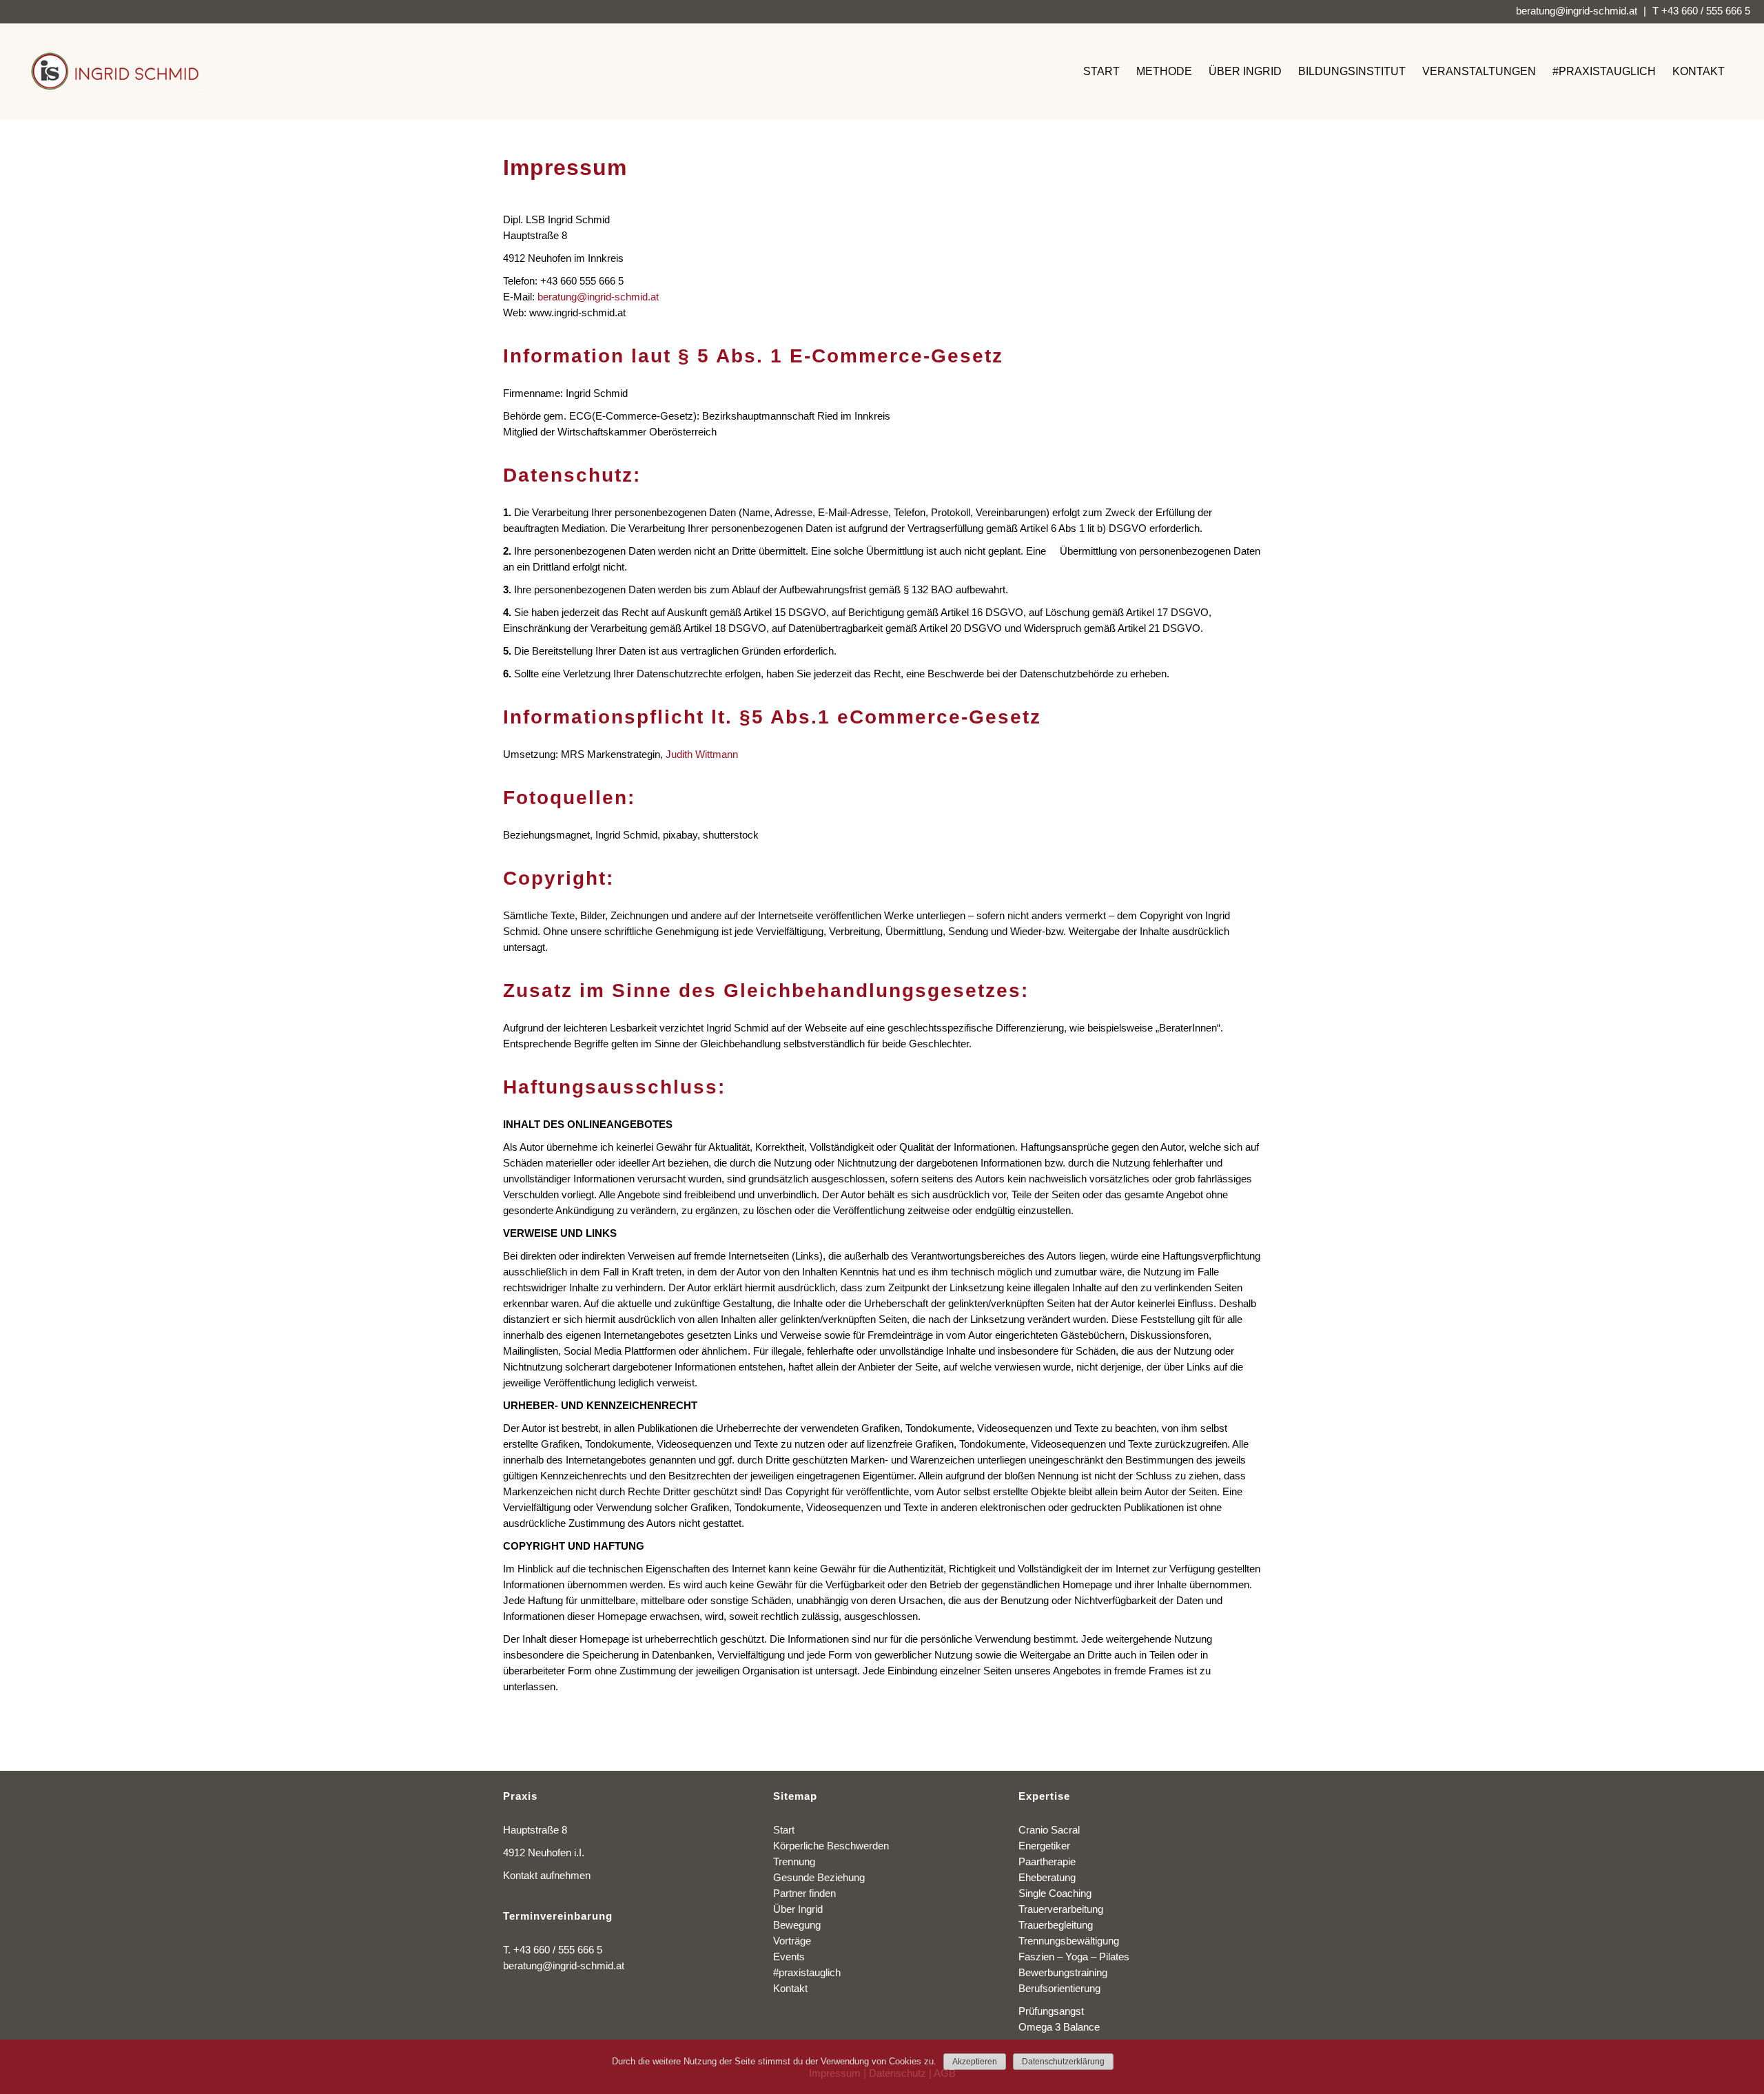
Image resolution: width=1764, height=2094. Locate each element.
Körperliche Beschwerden (831, 1846)
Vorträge (792, 1941)
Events (789, 1957)
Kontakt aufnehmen (547, 1875)
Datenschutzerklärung (1063, 2062)
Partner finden (804, 1893)
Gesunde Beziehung (819, 1877)
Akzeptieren (975, 2062)
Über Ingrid (798, 1909)
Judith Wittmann (702, 754)
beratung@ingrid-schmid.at (1577, 11)
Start (784, 1830)
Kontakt (790, 1988)
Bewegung (797, 1925)
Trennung (794, 1861)
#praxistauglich (807, 1972)
